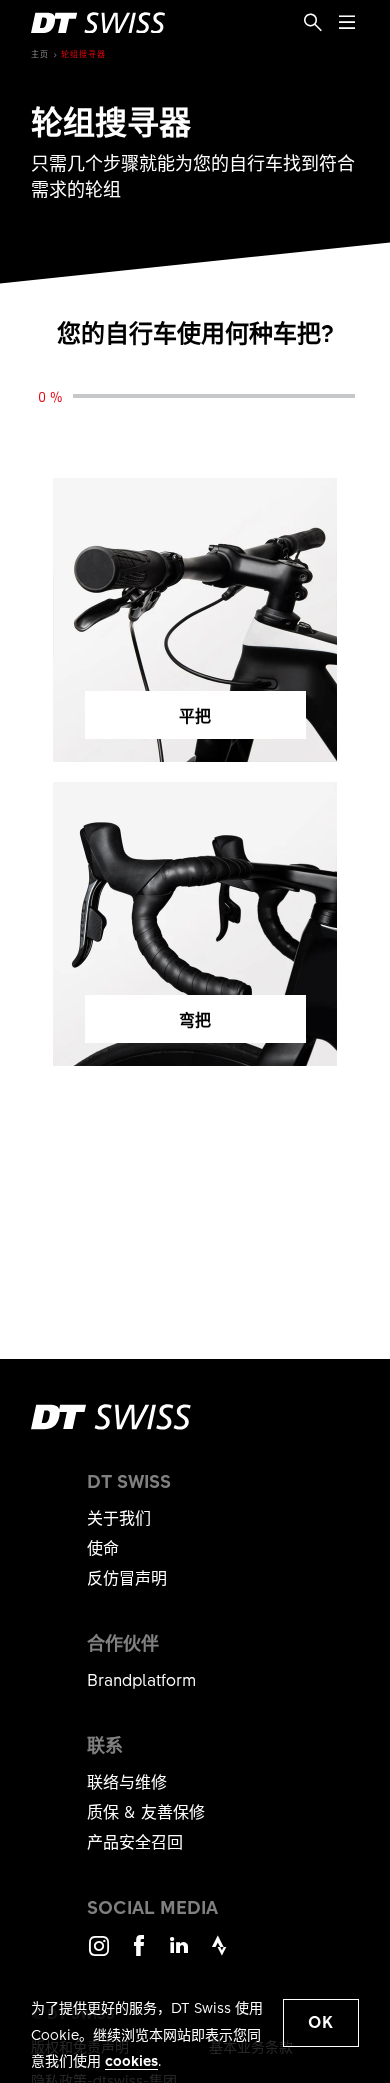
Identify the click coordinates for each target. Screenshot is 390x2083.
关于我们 (119, 1517)
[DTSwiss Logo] (98, 23)
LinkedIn (179, 1954)
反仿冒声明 (127, 1577)
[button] (321, 2023)
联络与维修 (127, 1781)
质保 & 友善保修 (146, 1811)
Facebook (139, 1954)
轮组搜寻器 (83, 53)
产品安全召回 (135, 1841)
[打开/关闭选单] (347, 23)
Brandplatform (141, 1679)
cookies (131, 2060)
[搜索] (313, 23)
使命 (103, 1547)
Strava (219, 1954)
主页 (40, 53)
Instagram (99, 1954)
